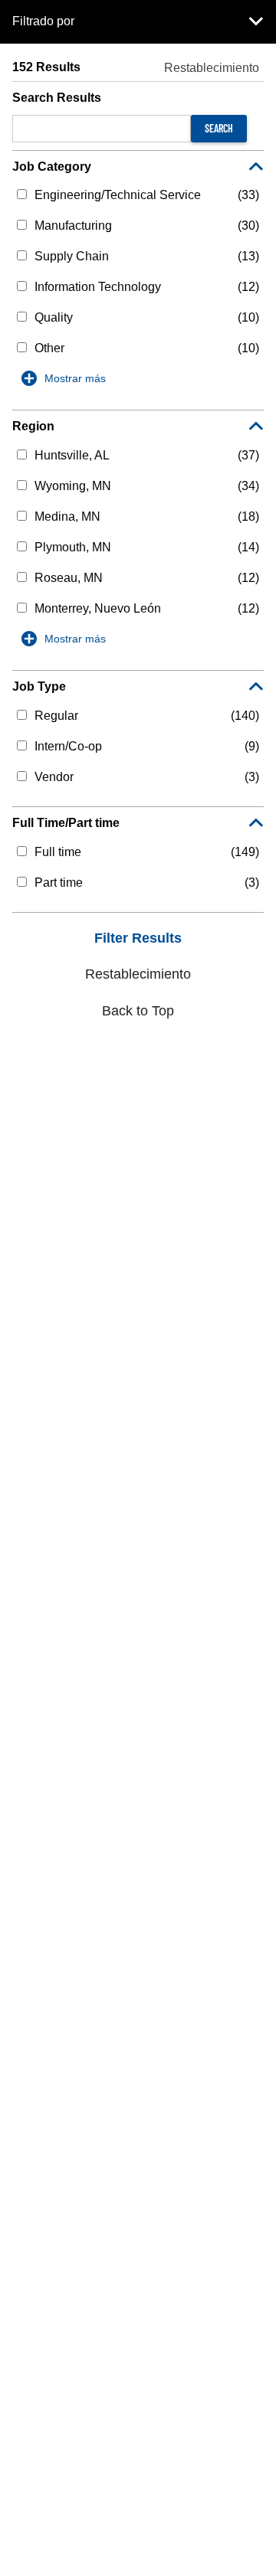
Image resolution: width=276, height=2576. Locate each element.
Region (33, 426)
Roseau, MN (69, 578)
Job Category (52, 167)
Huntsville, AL (72, 455)
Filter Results (138, 938)
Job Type (39, 686)
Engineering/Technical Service (118, 195)
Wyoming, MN (73, 486)
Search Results (57, 98)
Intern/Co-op (68, 746)
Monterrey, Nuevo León (98, 608)
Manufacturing (73, 226)
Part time (59, 883)
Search (219, 128)
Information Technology (98, 287)
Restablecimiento (212, 68)
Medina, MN (67, 517)
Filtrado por (43, 21)
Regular (56, 716)
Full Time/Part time (66, 823)
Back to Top (138, 1011)
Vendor (54, 777)
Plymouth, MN (73, 547)
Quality (54, 317)
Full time (58, 852)
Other (49, 348)
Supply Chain (72, 256)
